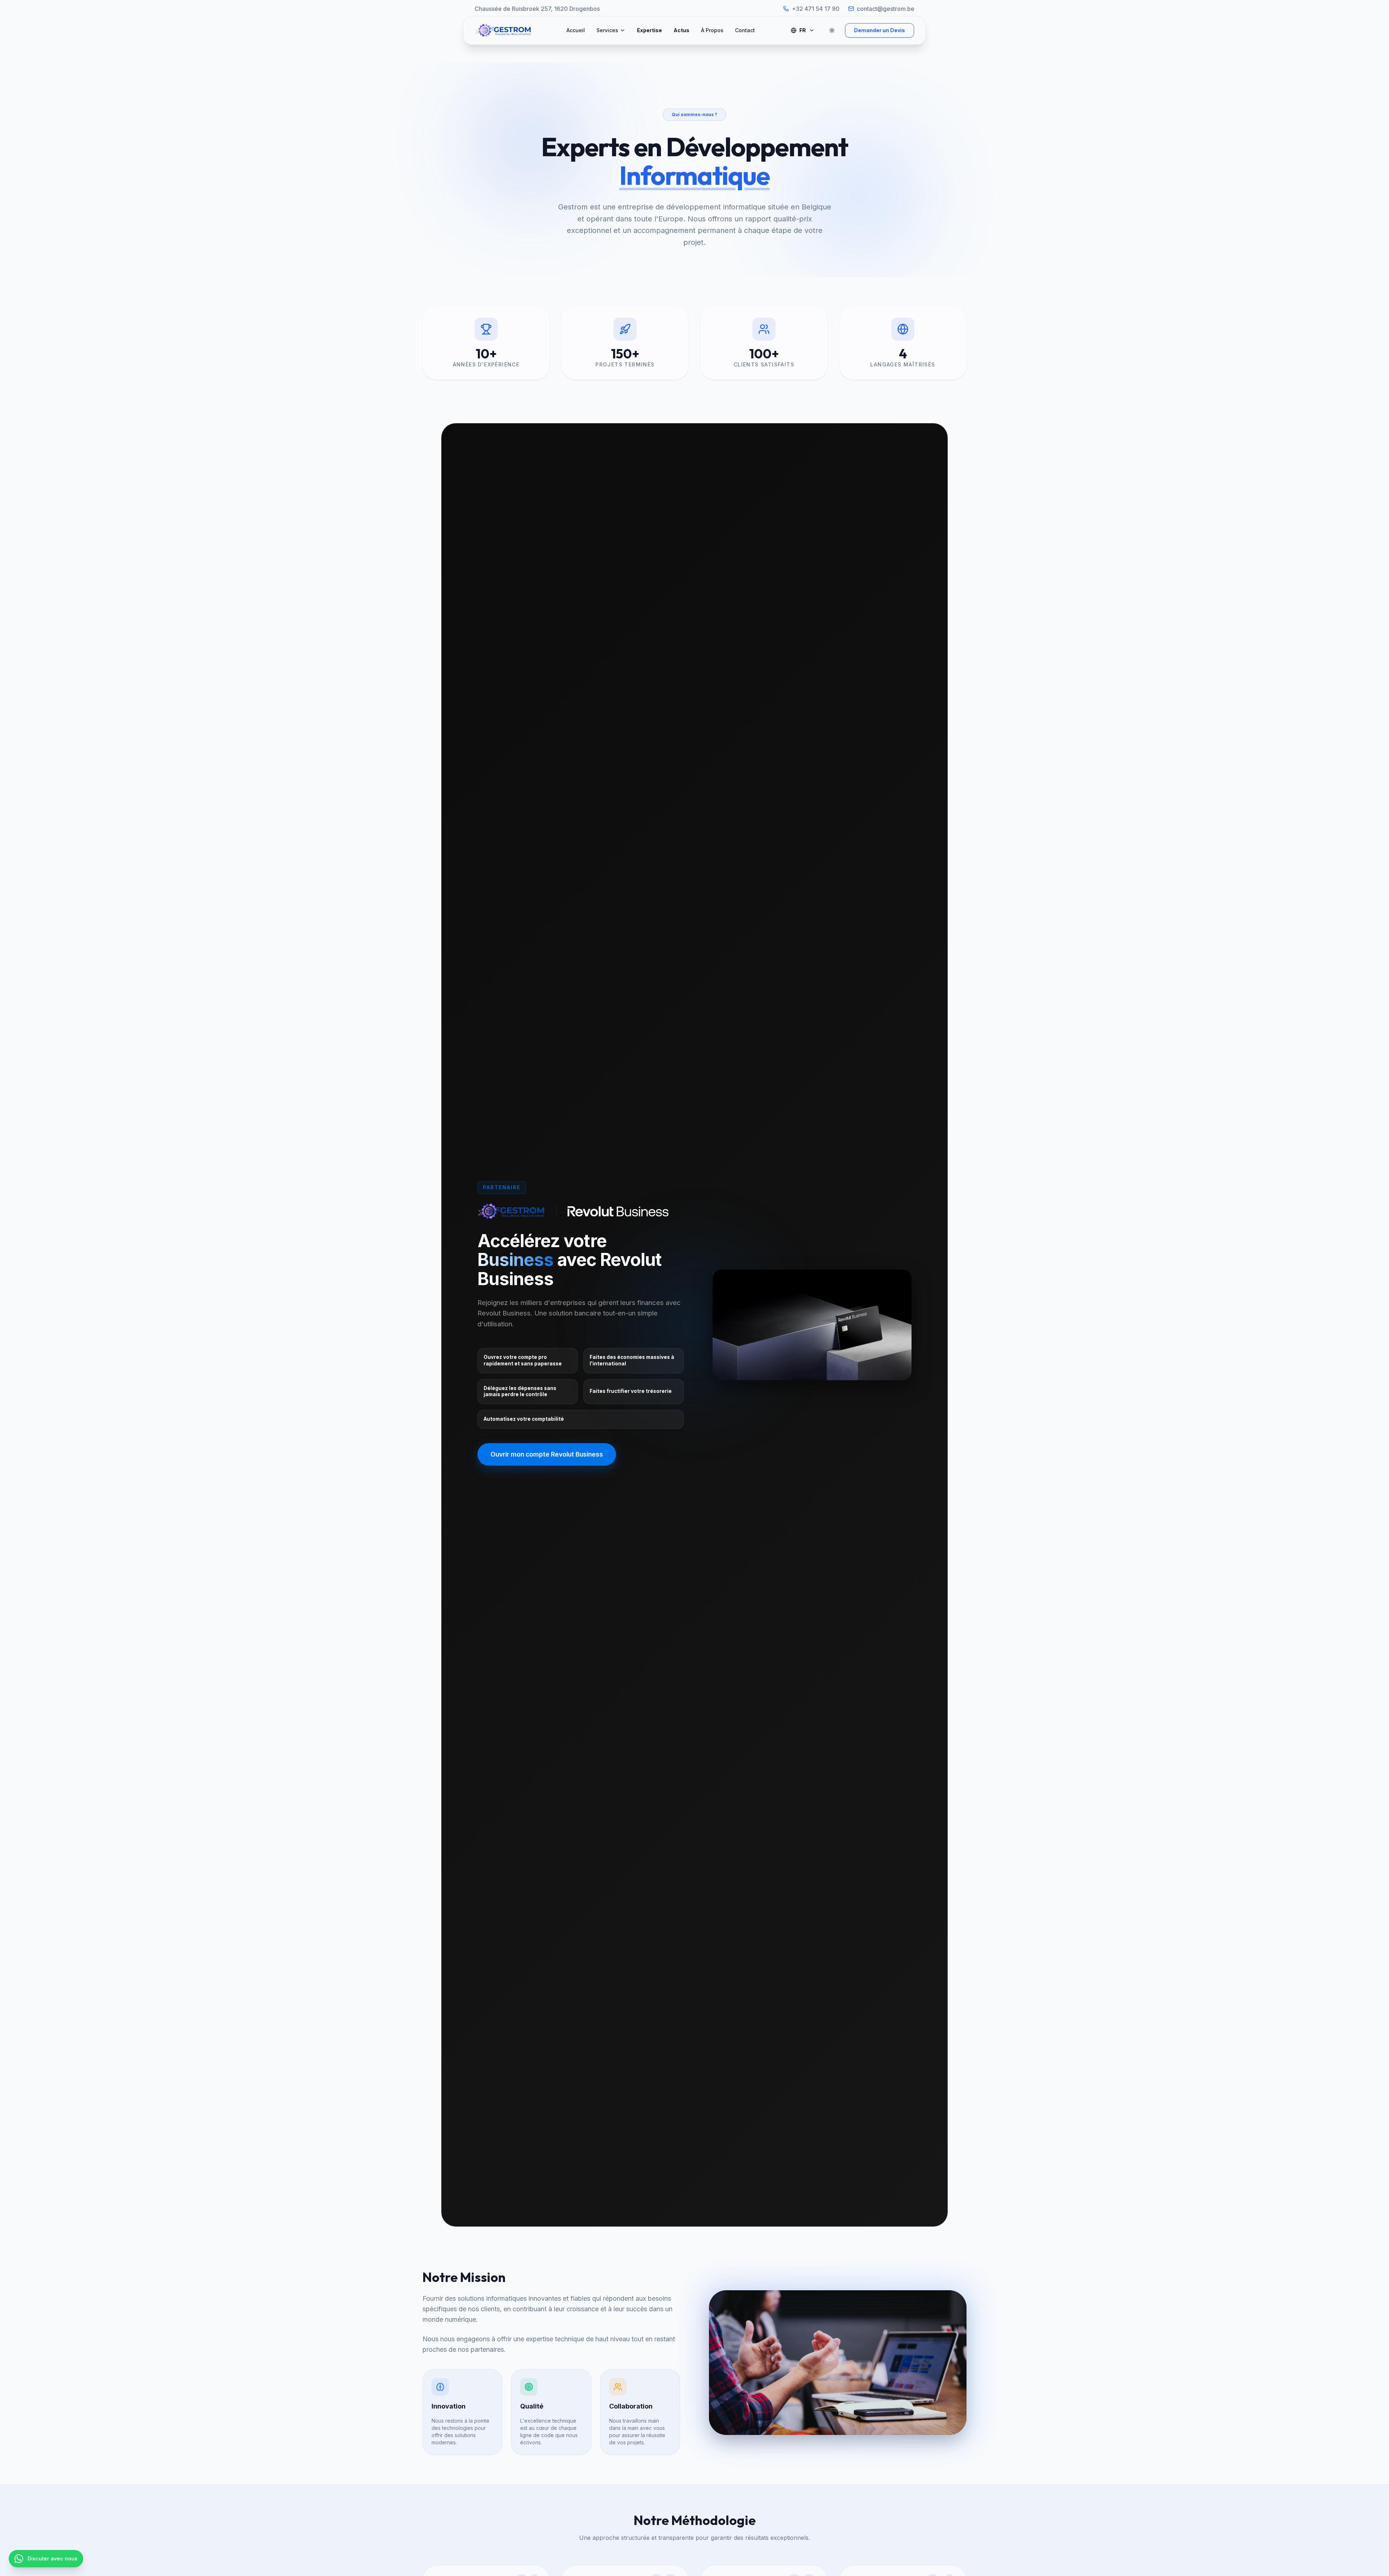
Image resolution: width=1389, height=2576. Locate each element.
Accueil (576, 30)
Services (607, 30)
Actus (681, 30)
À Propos (712, 30)
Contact (745, 30)
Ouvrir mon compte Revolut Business (547, 1454)
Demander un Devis (880, 30)
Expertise (649, 30)
